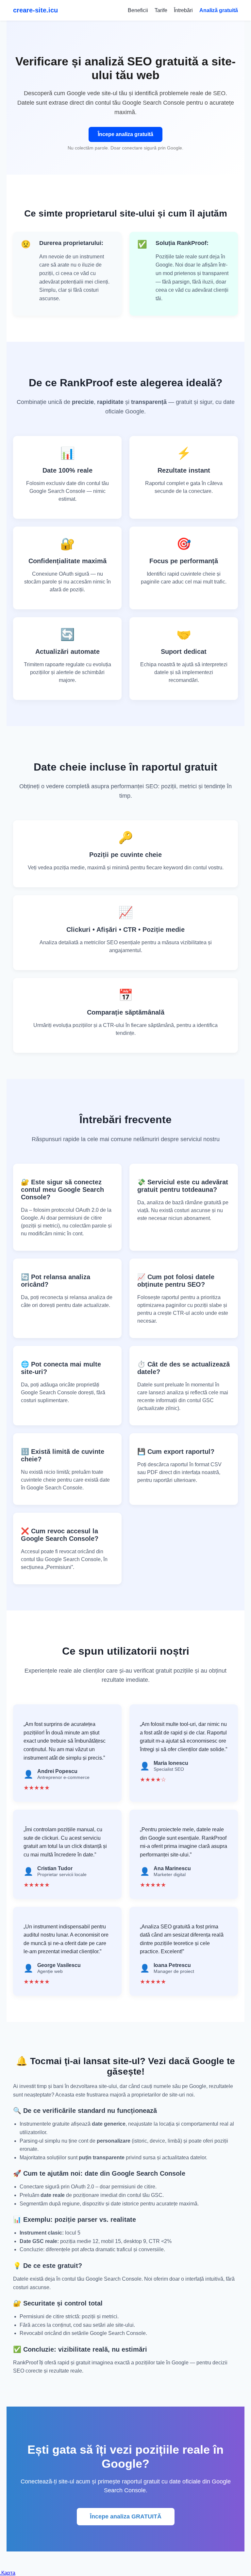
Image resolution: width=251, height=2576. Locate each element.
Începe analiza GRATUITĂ (126, 2516)
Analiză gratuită (219, 10)
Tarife (161, 10)
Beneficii (138, 10)
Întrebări (183, 10)
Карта (8, 2573)
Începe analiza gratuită (125, 134)
